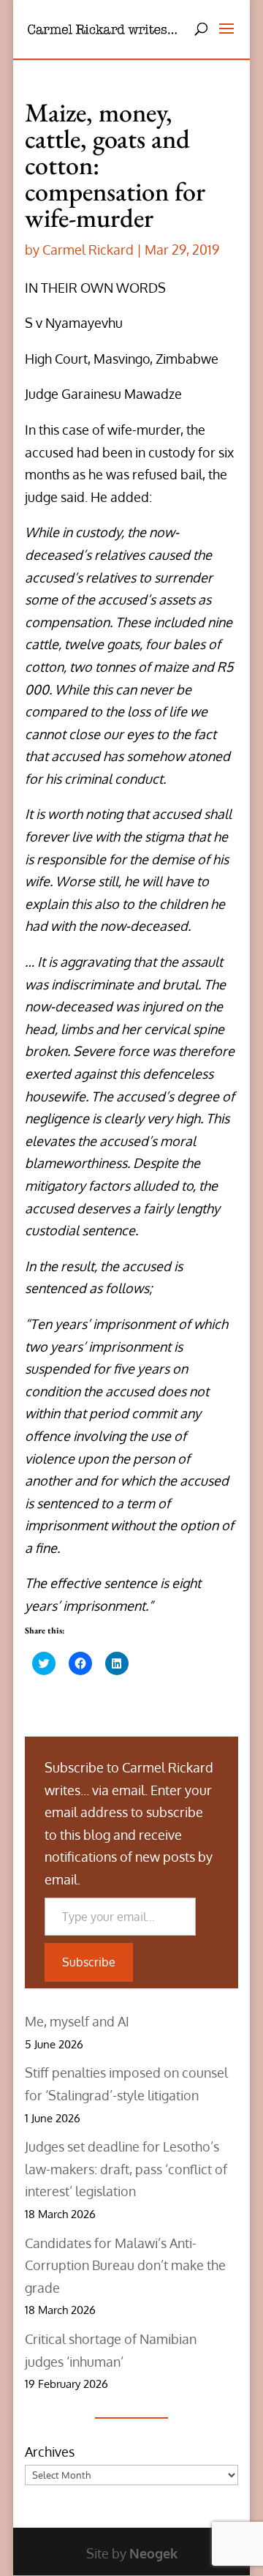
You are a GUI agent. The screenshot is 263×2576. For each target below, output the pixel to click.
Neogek (153, 2553)
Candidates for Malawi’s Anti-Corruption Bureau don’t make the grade (125, 2265)
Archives (50, 2452)
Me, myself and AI (77, 2021)
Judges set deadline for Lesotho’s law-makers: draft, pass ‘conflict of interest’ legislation (126, 2169)
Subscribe (89, 1962)
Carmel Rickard (88, 250)
